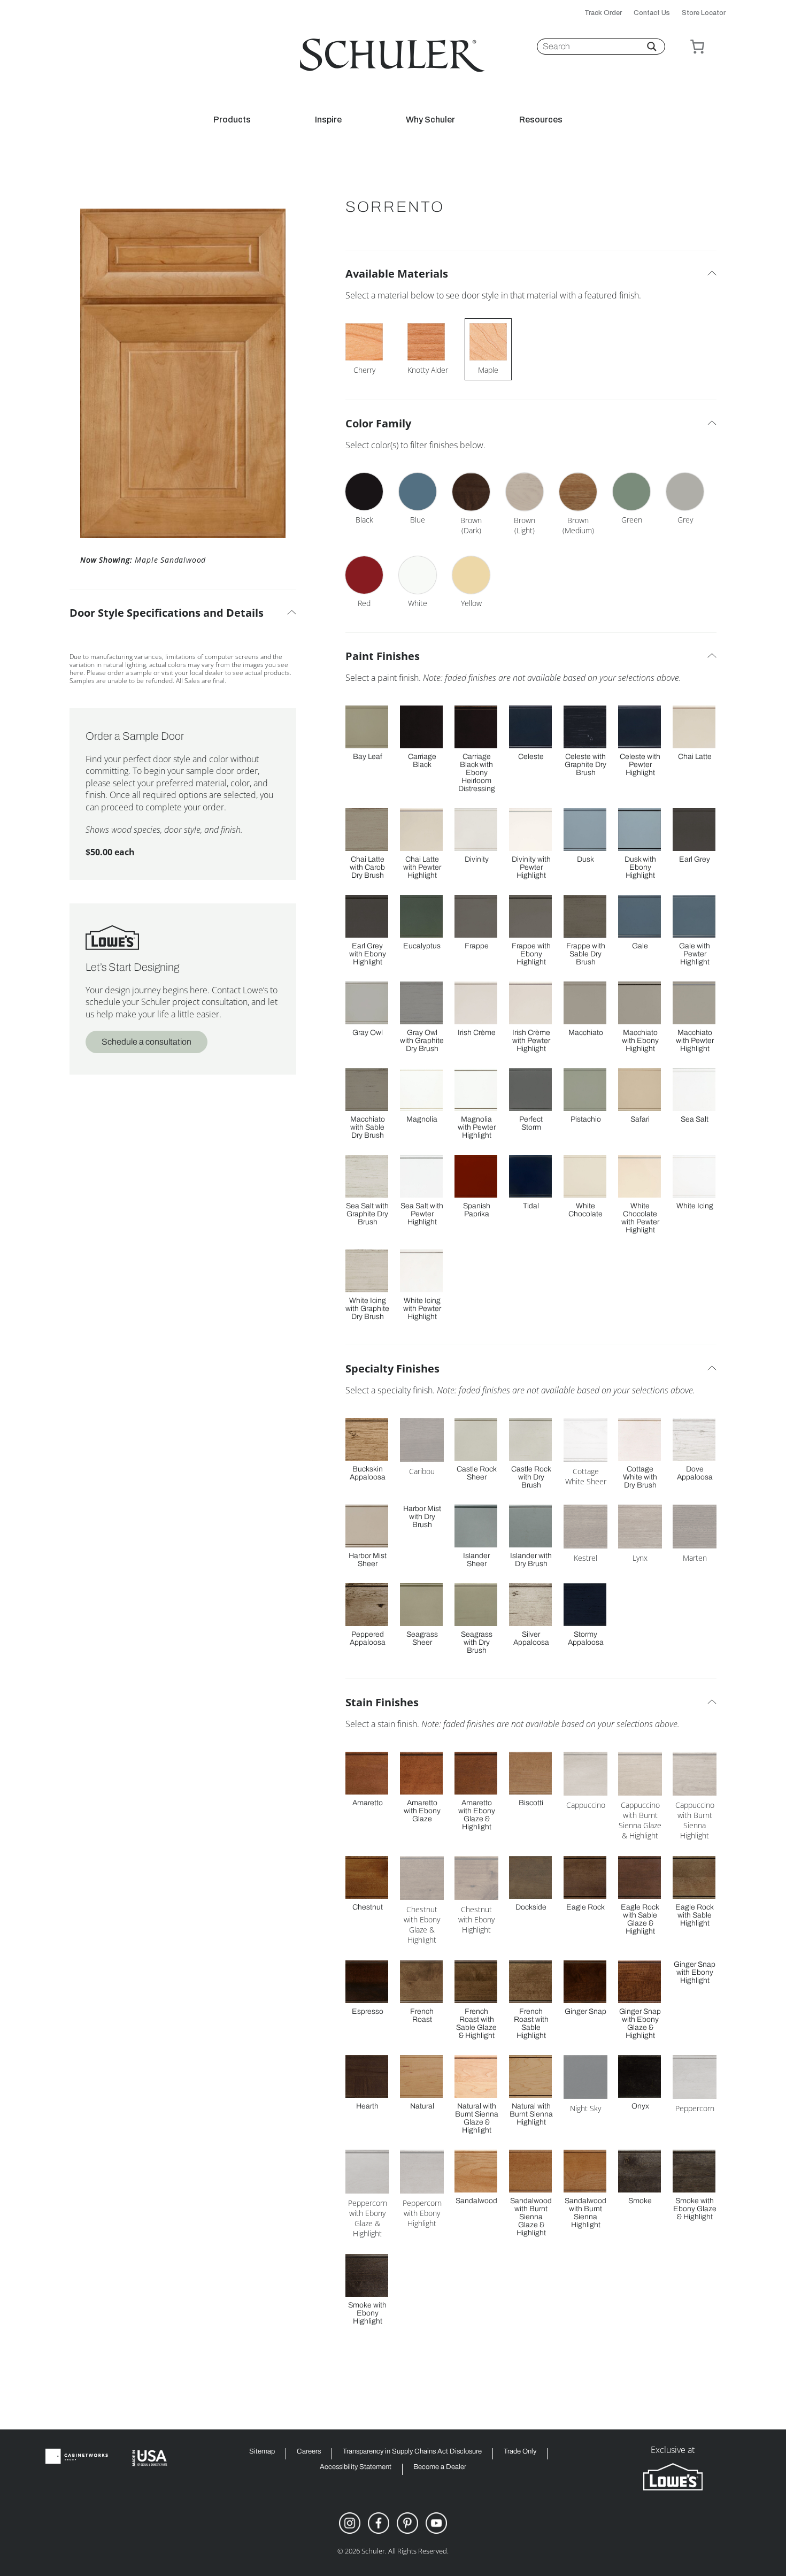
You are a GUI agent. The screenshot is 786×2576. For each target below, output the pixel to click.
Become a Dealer (440, 2467)
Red (364, 603)
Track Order (603, 13)
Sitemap (262, 2452)
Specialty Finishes (392, 1368)
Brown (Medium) (578, 525)
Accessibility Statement (356, 2467)
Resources (541, 120)
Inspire (328, 120)
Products (232, 120)
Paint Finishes (383, 656)
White (418, 603)
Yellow (471, 603)
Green (632, 520)
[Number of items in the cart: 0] (697, 47)
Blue (418, 520)
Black (364, 520)
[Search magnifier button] (652, 47)
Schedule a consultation (147, 1042)
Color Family (378, 423)
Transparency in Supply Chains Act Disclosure (412, 2452)
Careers (309, 2452)
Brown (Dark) (471, 525)
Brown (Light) (525, 525)
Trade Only (520, 2452)
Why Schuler (430, 120)
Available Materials (397, 274)
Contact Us (652, 13)
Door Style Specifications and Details (167, 613)
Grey (685, 520)
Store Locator (704, 13)
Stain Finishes (382, 1702)
